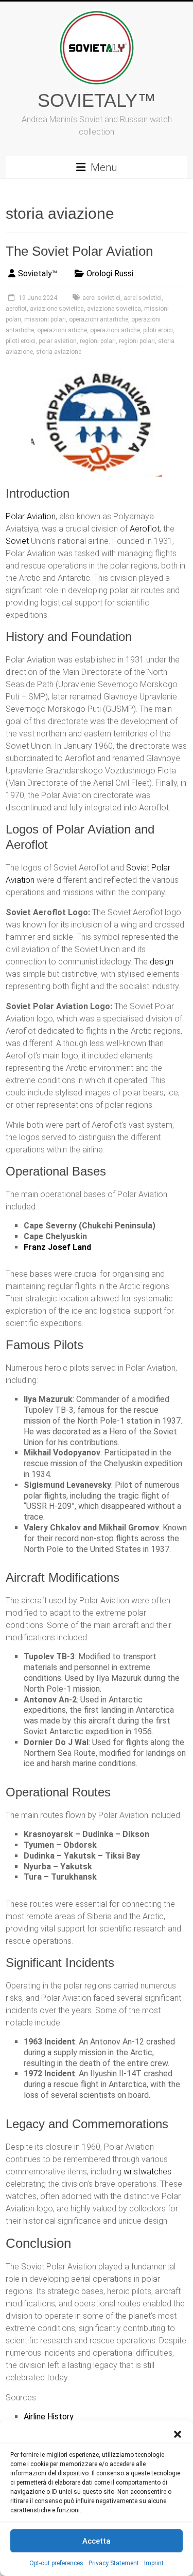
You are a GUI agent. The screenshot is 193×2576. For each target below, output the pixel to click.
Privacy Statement (114, 2563)
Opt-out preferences (56, 2563)
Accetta (97, 2541)
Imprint (154, 2563)
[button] (178, 2433)
